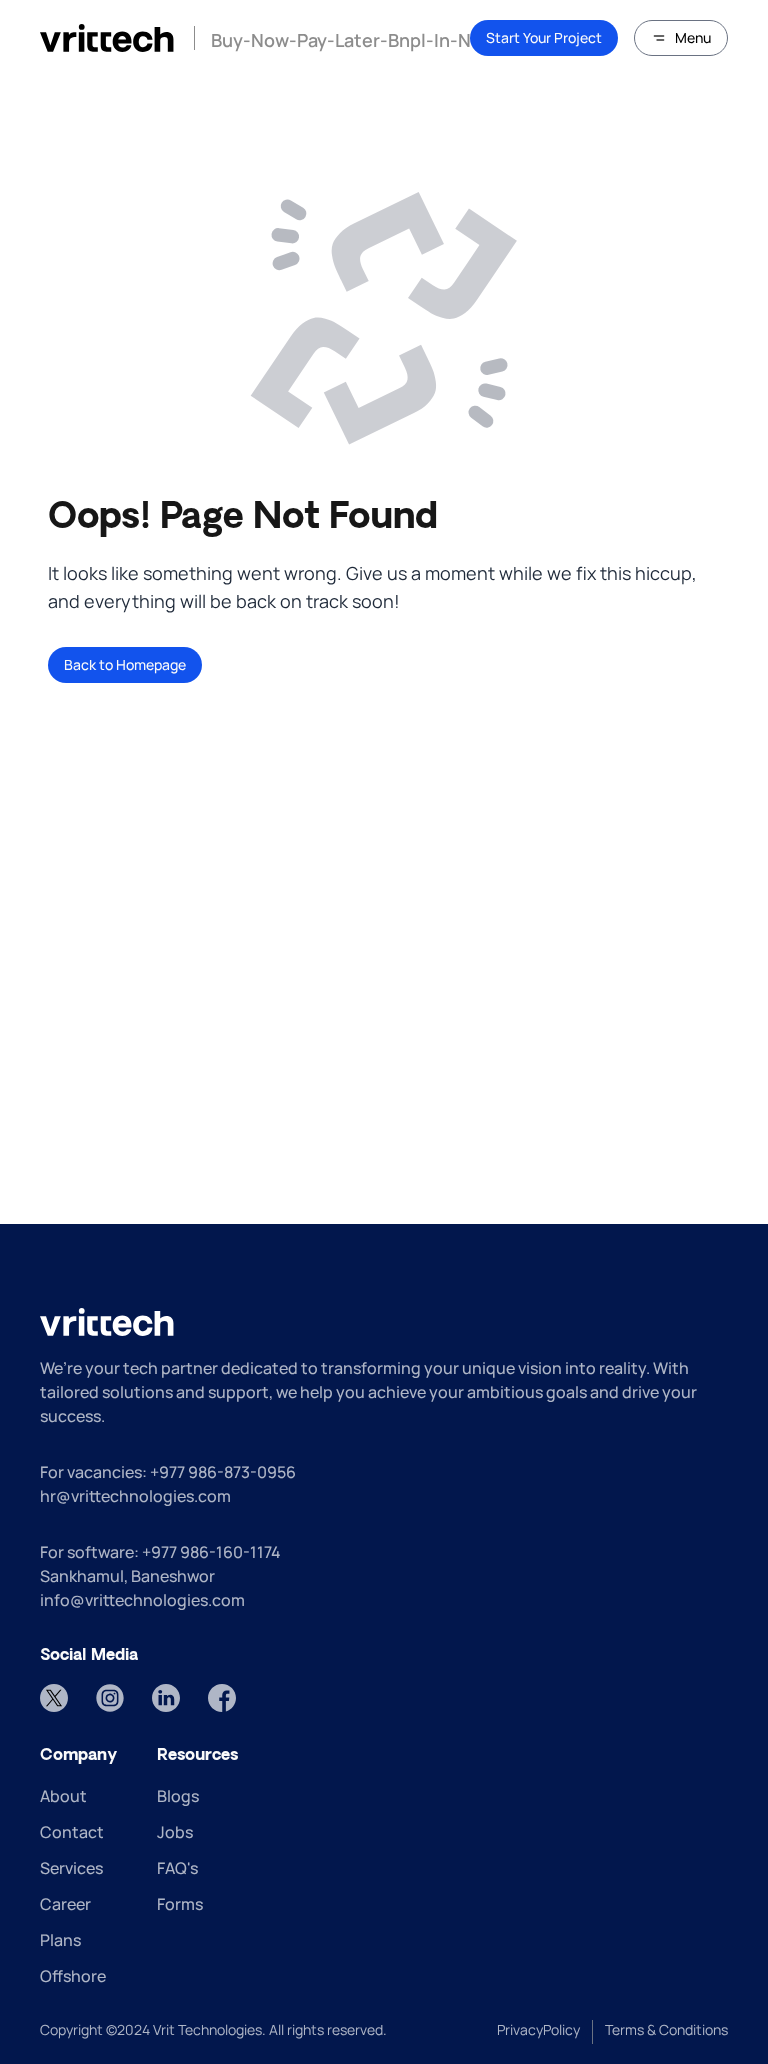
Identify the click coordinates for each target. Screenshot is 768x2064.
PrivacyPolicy (538, 2029)
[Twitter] (54, 1698)
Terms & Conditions (666, 2029)
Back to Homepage (125, 664)
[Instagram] (110, 1698)
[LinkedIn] (166, 1698)
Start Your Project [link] (544, 37)
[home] (107, 38)
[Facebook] (222, 1698)
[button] (681, 38)
